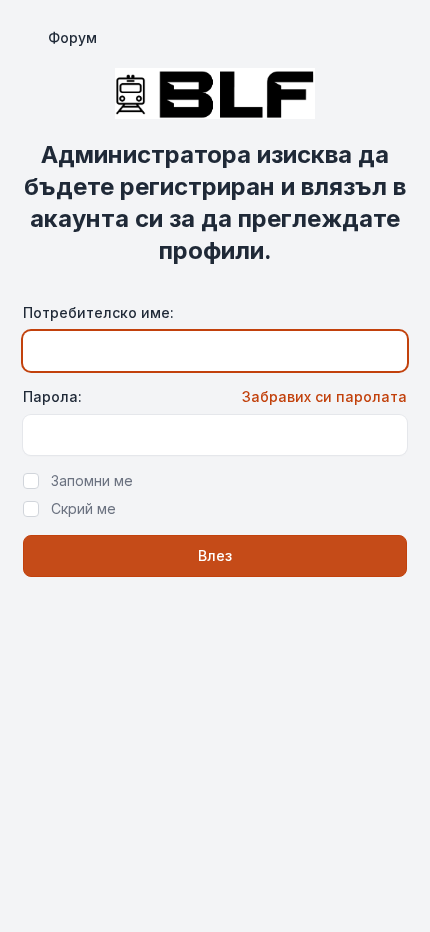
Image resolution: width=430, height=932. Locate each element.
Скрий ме (83, 508)
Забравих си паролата (324, 396)
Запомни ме (92, 480)
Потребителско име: (98, 312)
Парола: (52, 396)
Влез (215, 555)
